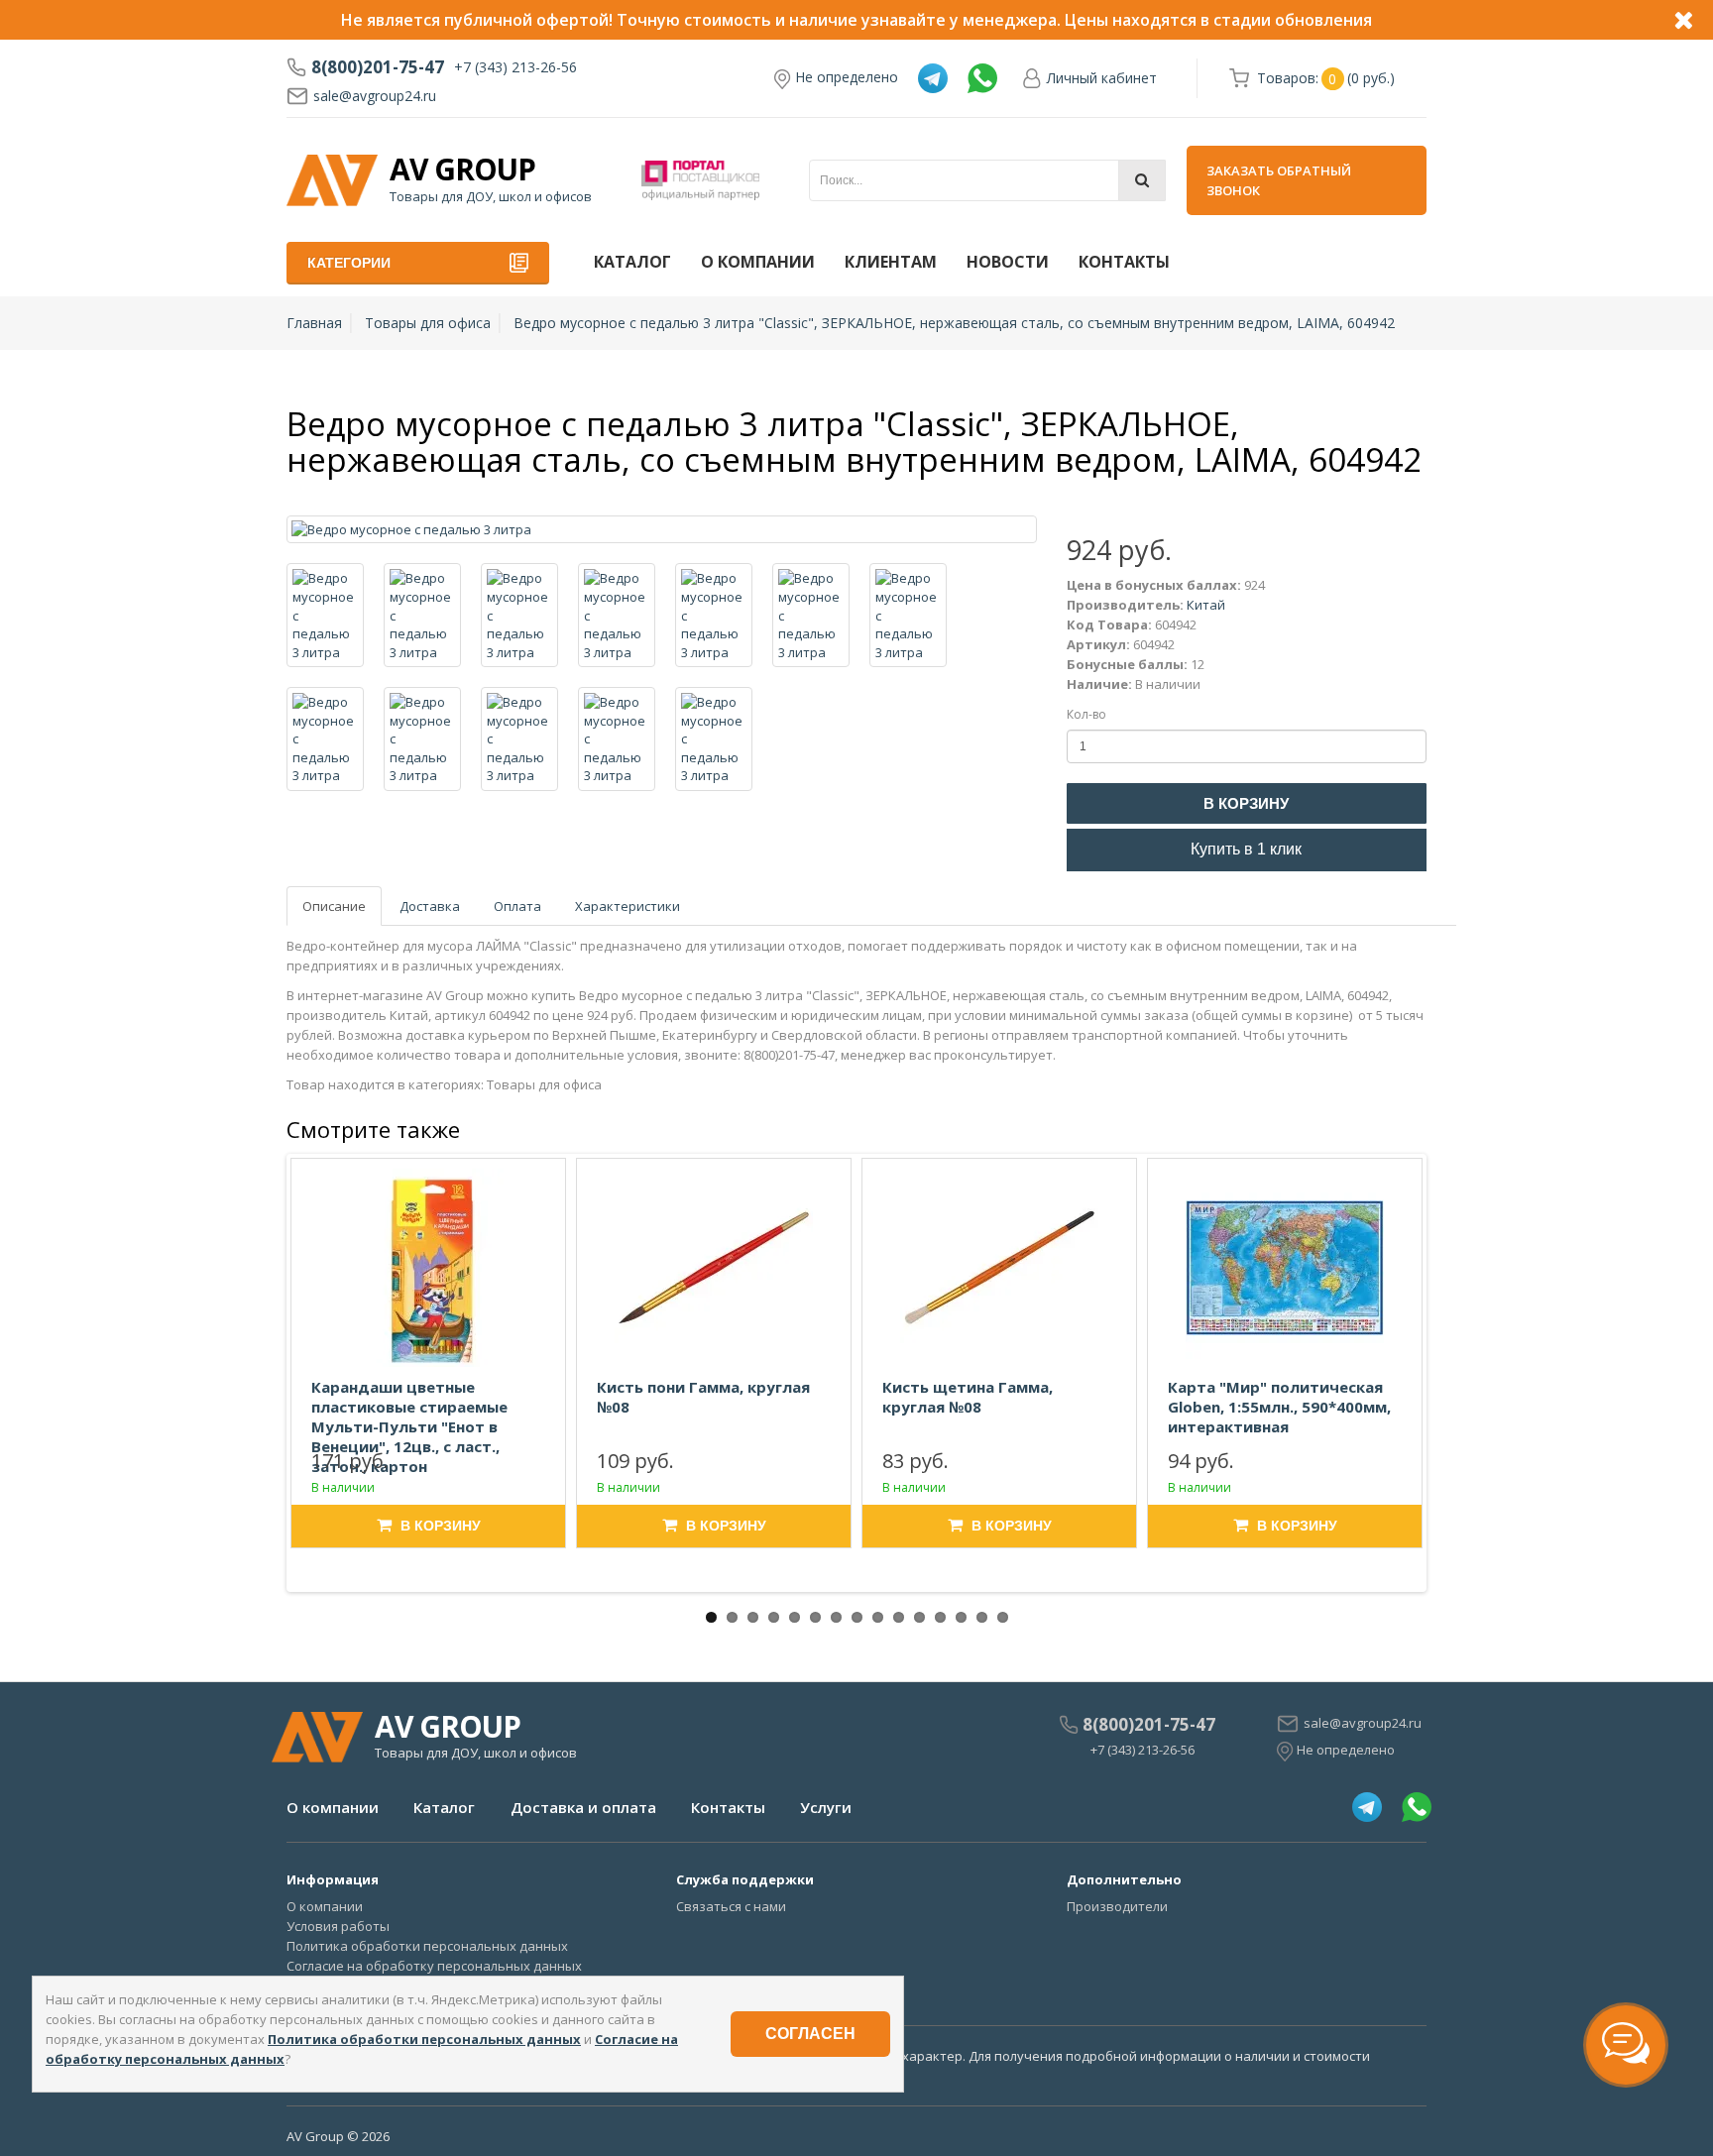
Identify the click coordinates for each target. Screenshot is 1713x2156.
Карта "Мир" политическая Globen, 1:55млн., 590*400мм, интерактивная (1279, 1407)
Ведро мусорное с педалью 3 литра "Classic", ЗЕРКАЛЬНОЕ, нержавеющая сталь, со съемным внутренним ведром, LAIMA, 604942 (954, 323)
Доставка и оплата (583, 1807)
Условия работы (338, 1926)
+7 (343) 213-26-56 (515, 67)
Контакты (1124, 262)
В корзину (1246, 803)
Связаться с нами (731, 1906)
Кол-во (1086, 714)
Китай (1206, 605)
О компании (758, 262)
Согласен (810, 2034)
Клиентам (891, 262)
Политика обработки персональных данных (427, 1946)
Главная (314, 323)
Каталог (632, 262)
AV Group (462, 170)
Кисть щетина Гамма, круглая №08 (968, 1397)
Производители (1117, 1906)
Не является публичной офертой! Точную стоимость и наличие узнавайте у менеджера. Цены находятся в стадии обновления (856, 20)
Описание (334, 906)
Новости (1008, 262)
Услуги (826, 1807)
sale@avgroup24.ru (375, 96)
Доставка (430, 906)
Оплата (517, 906)
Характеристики (628, 906)
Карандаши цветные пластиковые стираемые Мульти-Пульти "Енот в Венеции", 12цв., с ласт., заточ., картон (409, 1426)
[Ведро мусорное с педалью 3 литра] (662, 530)
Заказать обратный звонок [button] (1279, 180)
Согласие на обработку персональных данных (434, 1966)
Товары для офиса (428, 323)
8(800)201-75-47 (378, 67)
